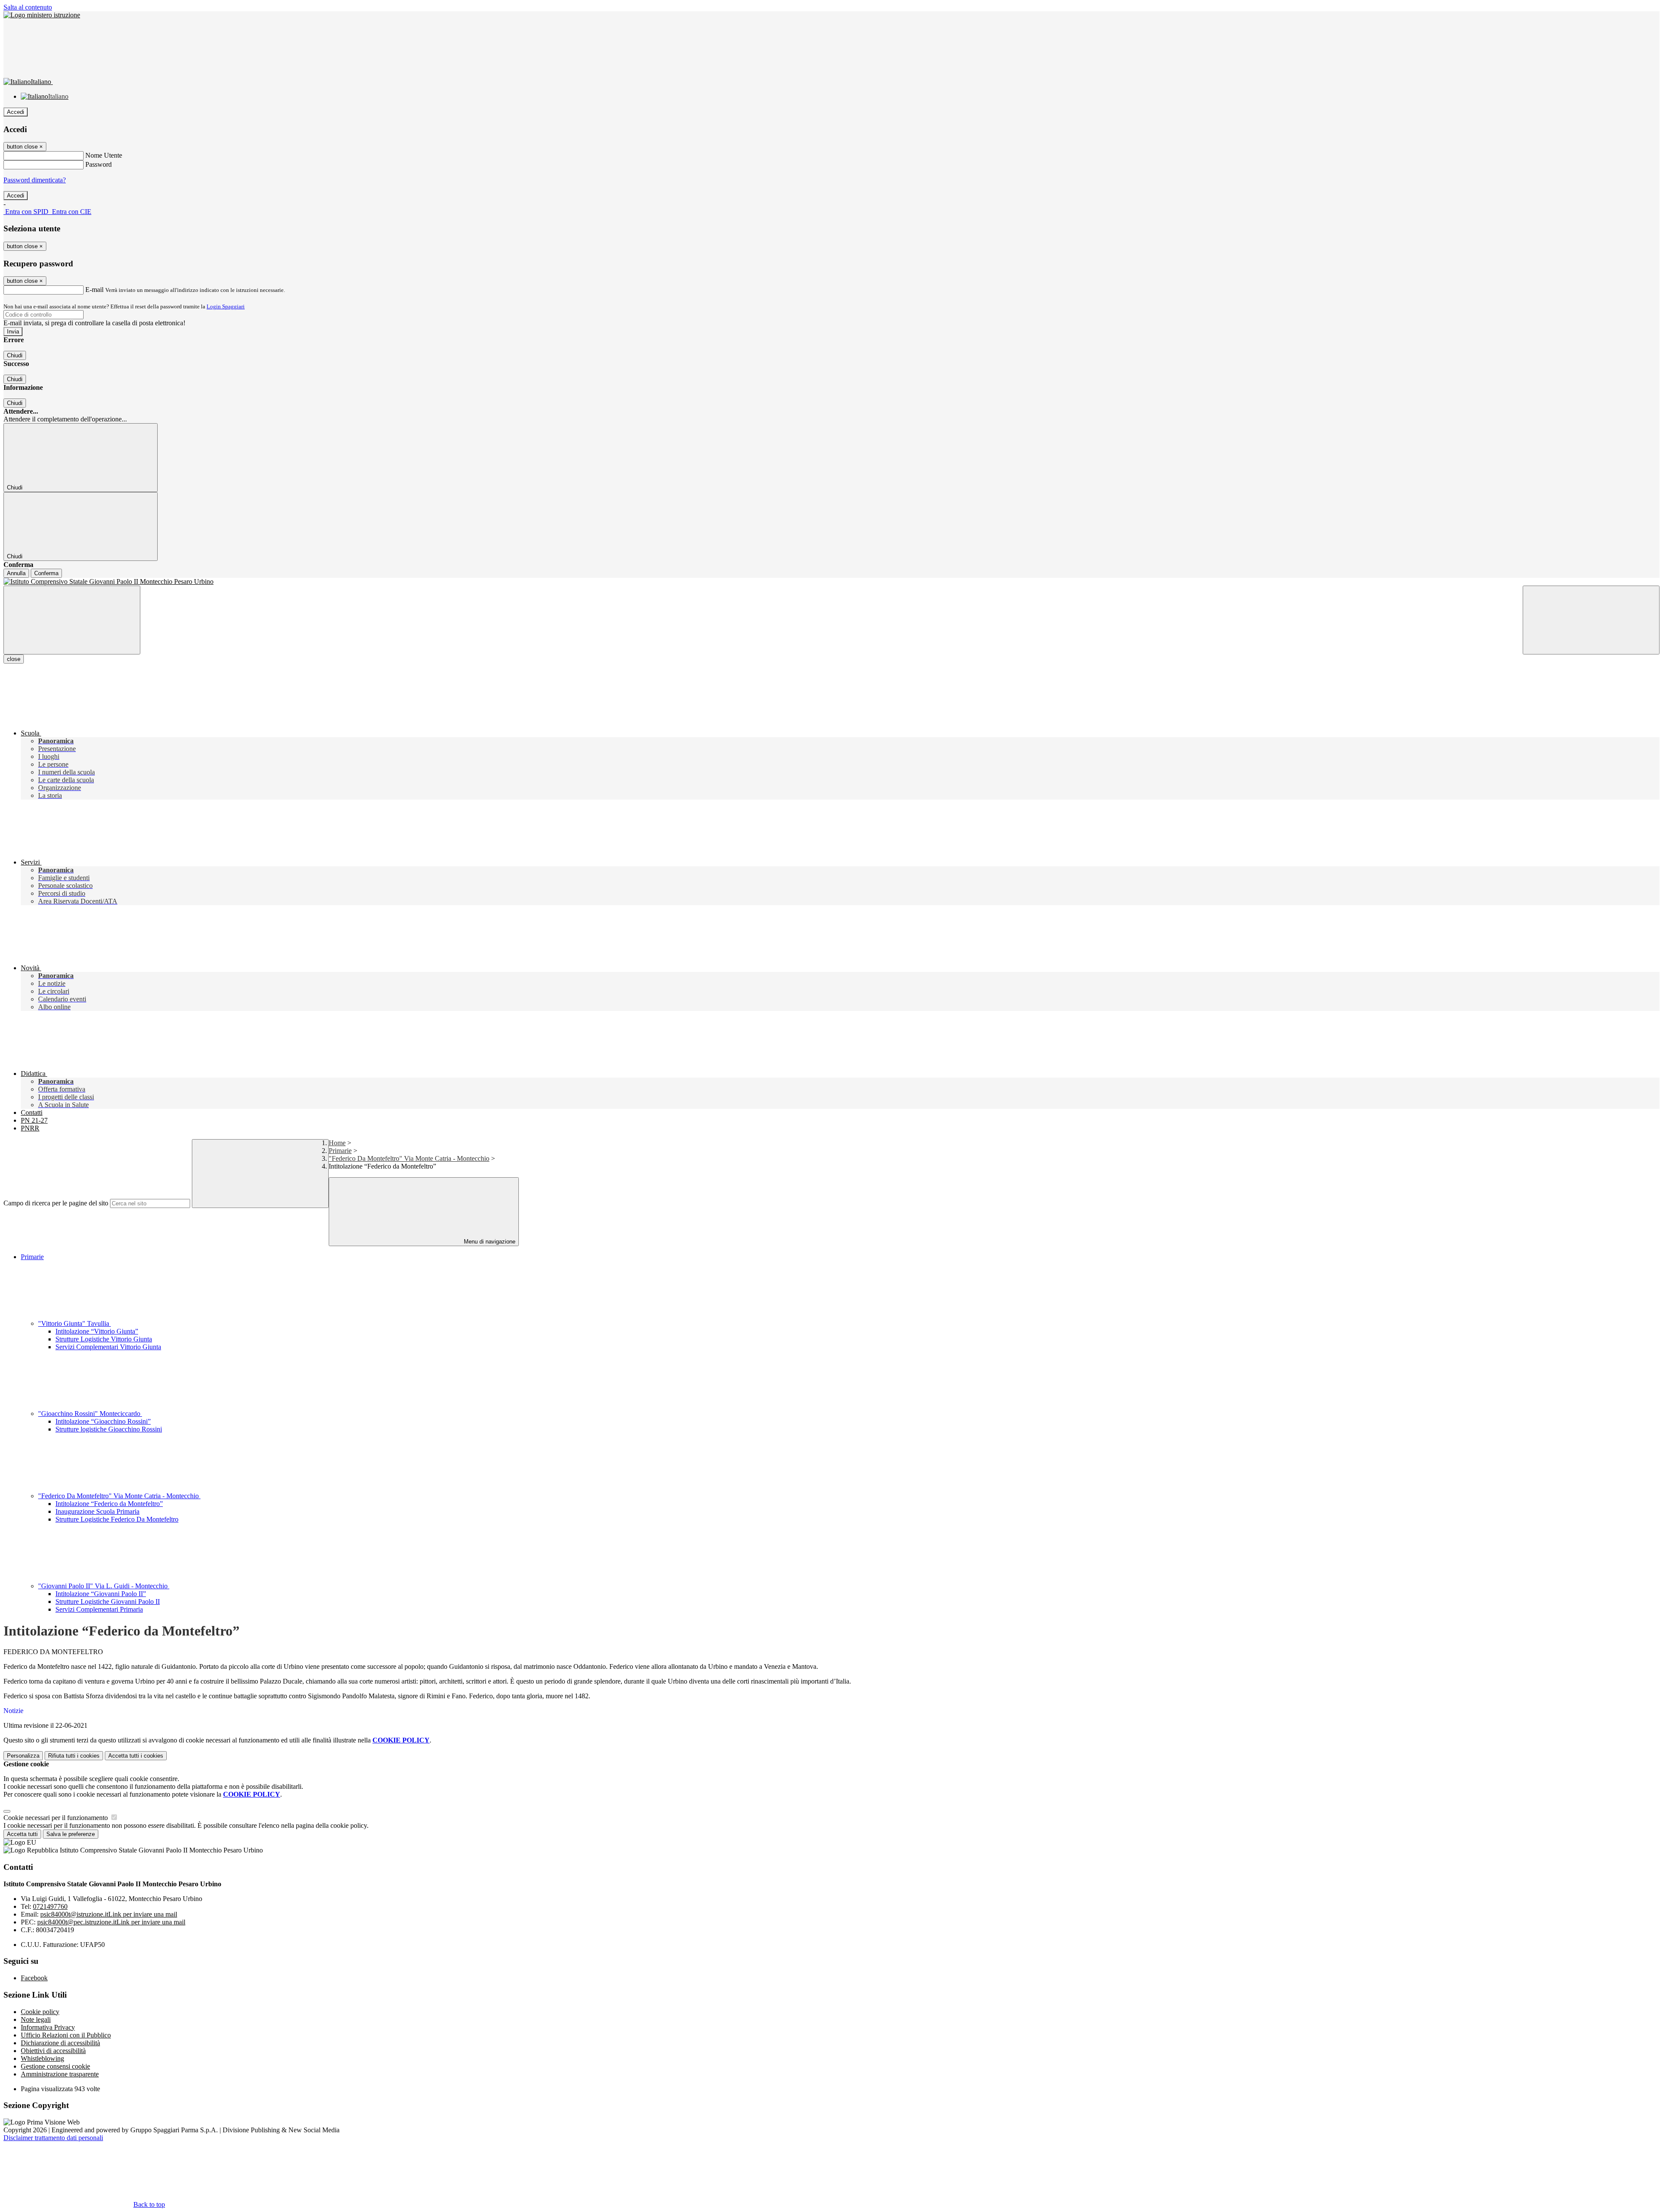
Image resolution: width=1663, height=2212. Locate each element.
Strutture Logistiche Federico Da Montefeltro (117, 1519)
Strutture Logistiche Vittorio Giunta (104, 1339)
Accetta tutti (136, 1756)
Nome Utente (104, 155)
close (14, 659)
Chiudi (15, 355)
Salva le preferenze (71, 1834)
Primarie (340, 1151)
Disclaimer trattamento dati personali (53, 2138)
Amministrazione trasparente (60, 2074)
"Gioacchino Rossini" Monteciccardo (90, 1414)
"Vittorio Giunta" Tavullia (74, 1323)
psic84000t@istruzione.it (109, 1914)
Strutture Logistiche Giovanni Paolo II (108, 1602)
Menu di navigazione (489, 1242)
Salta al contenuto (28, 7)
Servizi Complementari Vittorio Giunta (108, 1347)
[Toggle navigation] (72, 620)
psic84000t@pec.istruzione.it (111, 1922)
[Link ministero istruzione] (42, 15)
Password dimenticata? (35, 180)
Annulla (16, 573)
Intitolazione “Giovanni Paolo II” (101, 1594)
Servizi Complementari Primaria (99, 1609)
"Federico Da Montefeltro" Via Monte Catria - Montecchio (409, 1158)
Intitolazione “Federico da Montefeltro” (109, 1504)
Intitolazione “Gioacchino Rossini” (103, 1421)
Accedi (16, 112)
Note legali (36, 2019)
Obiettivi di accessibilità (53, 2051)
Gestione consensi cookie (55, 2066)
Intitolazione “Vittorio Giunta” (97, 1331)
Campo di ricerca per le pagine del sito (56, 1203)
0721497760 (50, 1906)
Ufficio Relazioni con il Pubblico (66, 2035)
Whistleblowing (42, 2058)
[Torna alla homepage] (831, 582)
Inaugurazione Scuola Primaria (97, 1511)
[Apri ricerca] (1591, 620)
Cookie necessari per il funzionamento (57, 1818)
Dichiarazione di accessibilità (60, 2043)
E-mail (94, 290)
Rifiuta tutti (74, 1756)
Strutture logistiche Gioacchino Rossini (109, 1429)
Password (99, 164)
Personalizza (23, 1756)
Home (337, 1143)
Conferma (46, 573)
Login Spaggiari (226, 306)
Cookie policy (40, 2012)
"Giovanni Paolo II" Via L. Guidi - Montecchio (104, 1586)
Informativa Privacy (48, 2027)
